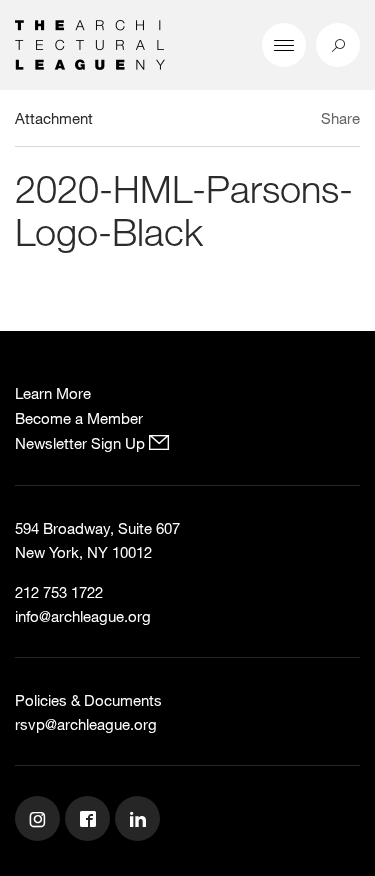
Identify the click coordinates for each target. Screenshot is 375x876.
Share (340, 118)
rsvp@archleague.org (86, 724)
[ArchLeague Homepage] (90, 43)
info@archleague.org (83, 616)
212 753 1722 (59, 592)
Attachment (54, 118)
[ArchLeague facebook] (90, 821)
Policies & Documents (88, 700)
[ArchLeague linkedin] (140, 821)
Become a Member (79, 418)
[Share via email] (250, 121)
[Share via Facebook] (303, 121)
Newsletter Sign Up (82, 443)
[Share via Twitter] (281, 121)
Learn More (53, 393)
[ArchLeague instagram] (40, 821)
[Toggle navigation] (284, 45)
